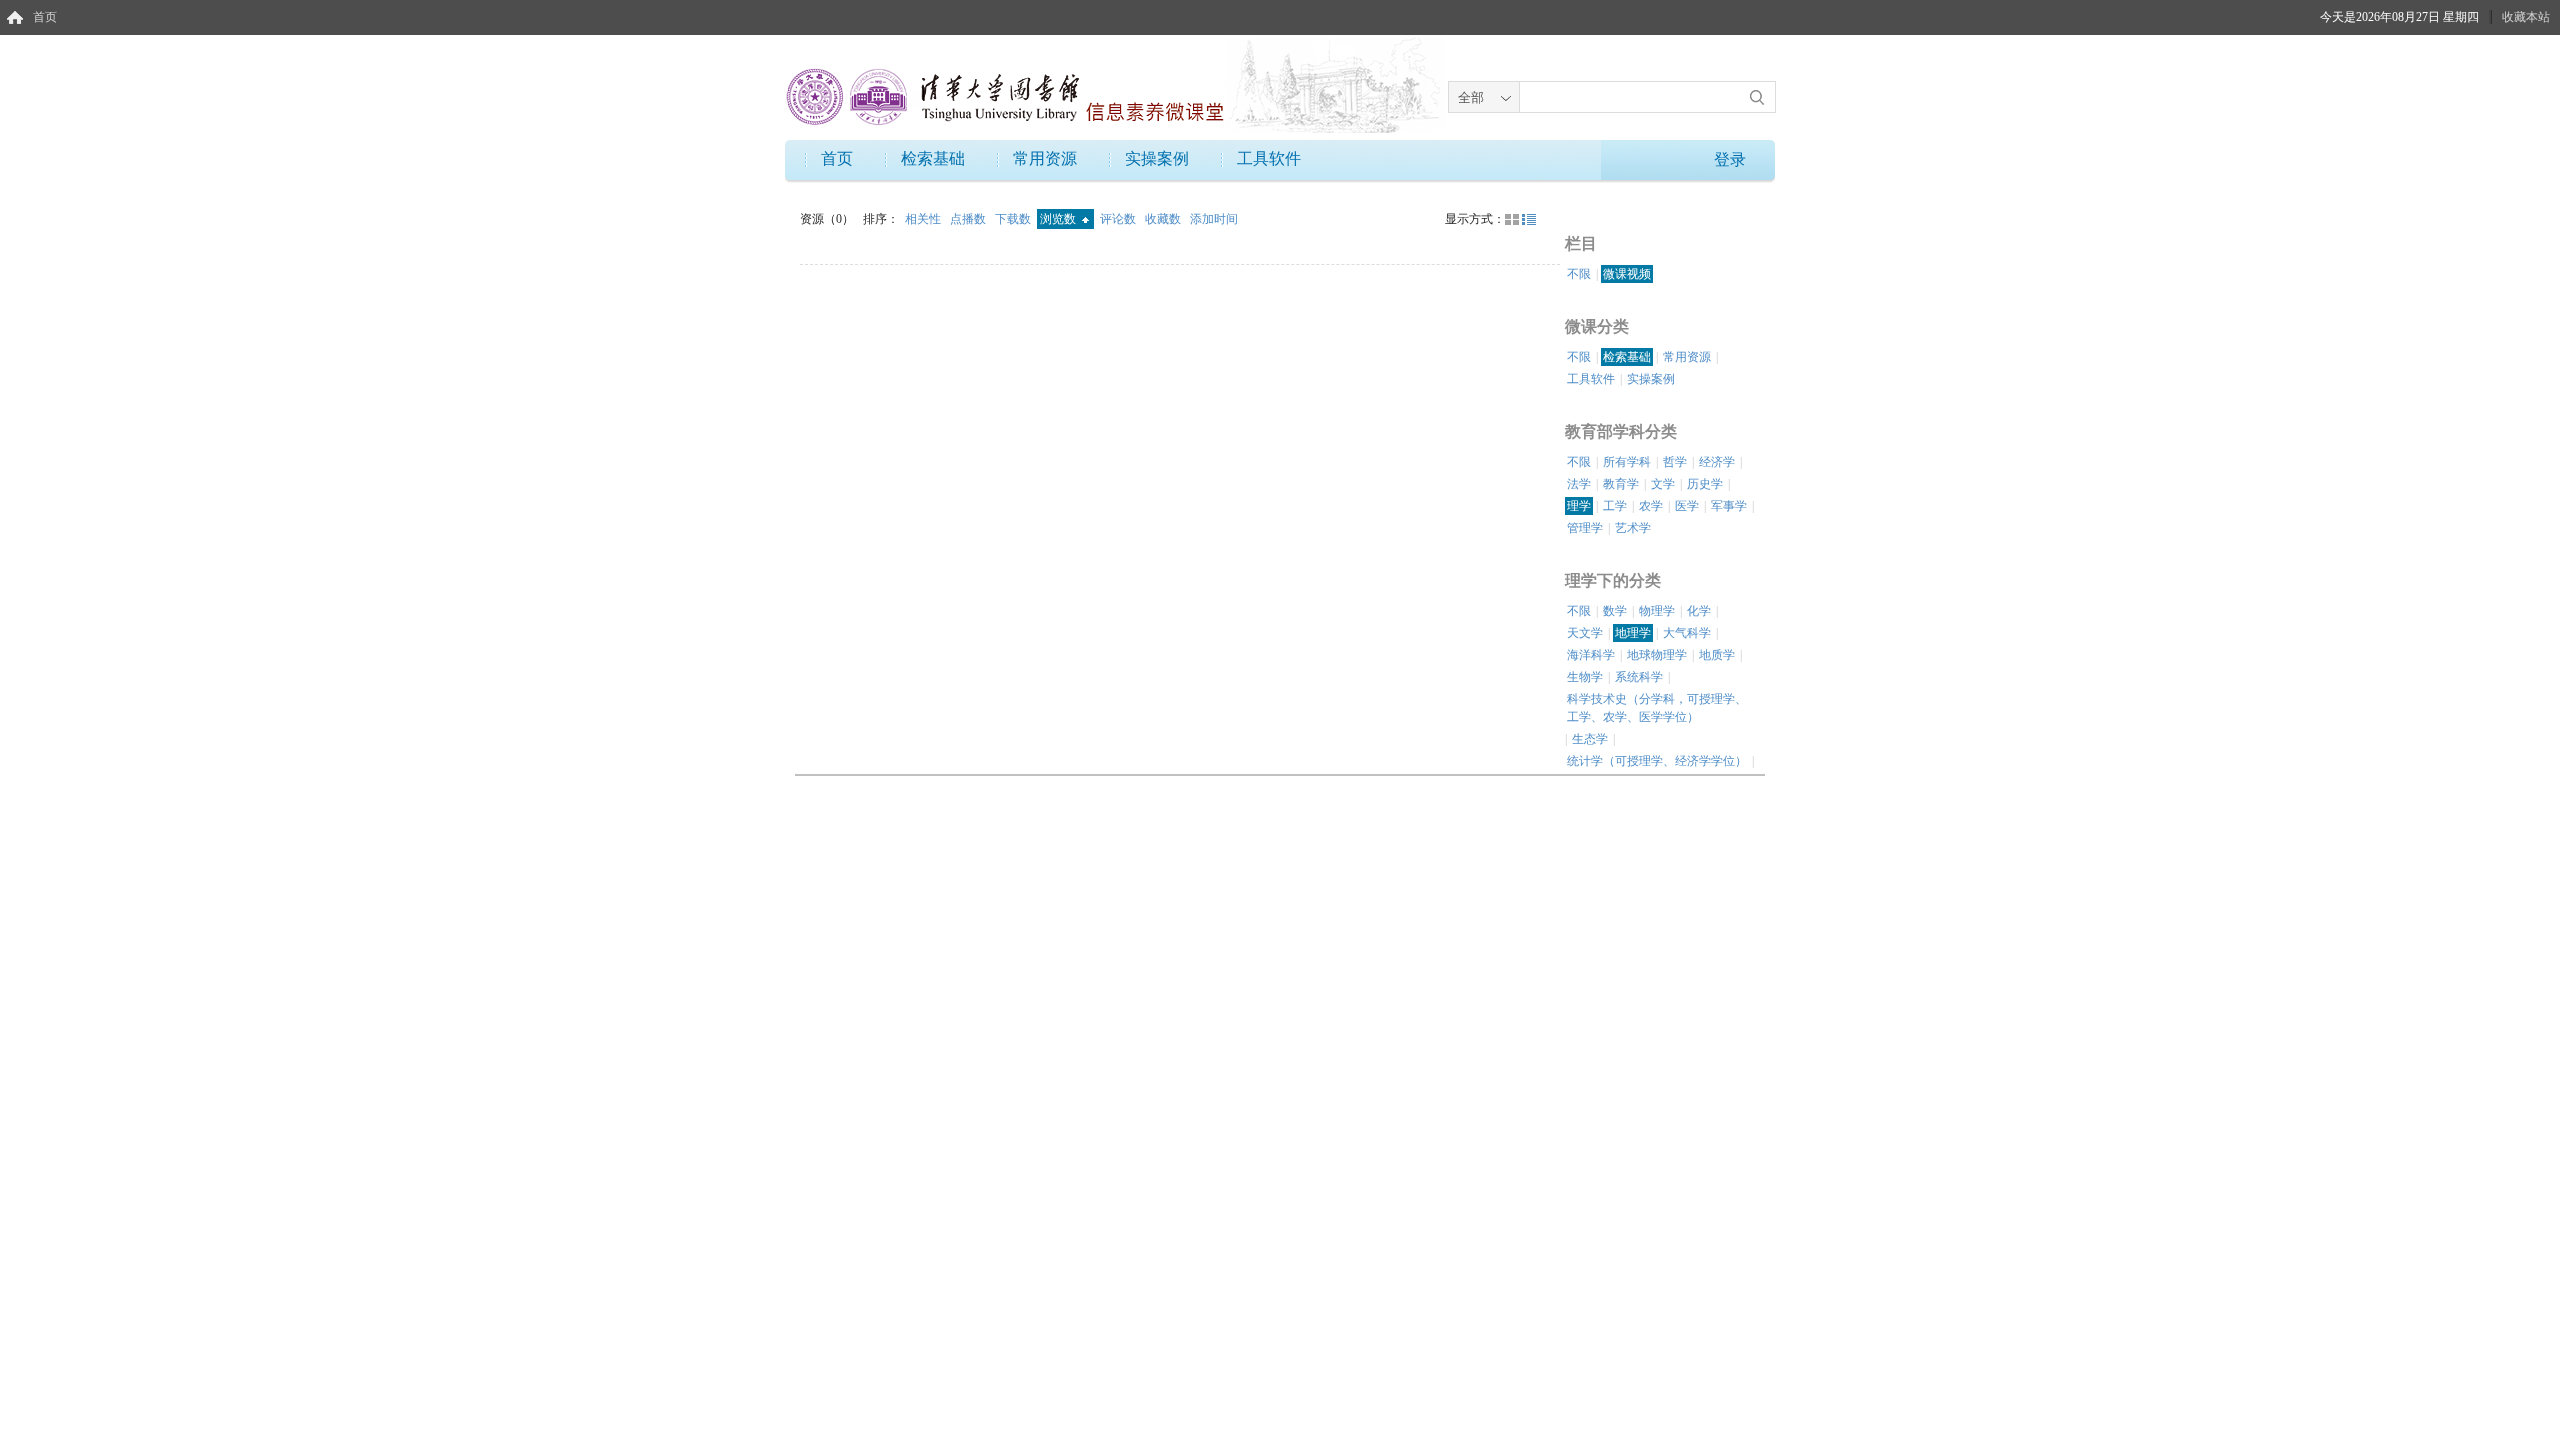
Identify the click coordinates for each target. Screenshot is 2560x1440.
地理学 (1633, 633)
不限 (1579, 274)
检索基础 (933, 158)
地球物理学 (1657, 655)
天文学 (1585, 633)
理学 (1579, 506)
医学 (1687, 506)
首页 (45, 17)
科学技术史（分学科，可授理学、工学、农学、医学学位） (1657, 708)
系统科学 (1639, 677)
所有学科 (1627, 462)
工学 (1615, 506)
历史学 (1705, 484)
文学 (1663, 484)
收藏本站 (2526, 17)
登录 (1730, 159)
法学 (1579, 484)
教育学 (1621, 484)
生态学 (1590, 739)
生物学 (1585, 677)
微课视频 (1627, 274)
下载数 (1014, 219)
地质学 (1717, 655)
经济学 (1717, 462)
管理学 (1585, 528)
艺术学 (1633, 528)
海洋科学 (1591, 655)
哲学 (1675, 462)
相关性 (924, 219)
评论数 (1119, 219)
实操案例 (1157, 158)
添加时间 (1214, 219)
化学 (1699, 611)
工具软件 (1269, 158)
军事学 (1729, 506)
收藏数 (1164, 219)
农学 (1651, 506)
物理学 (1657, 611)
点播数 (969, 219)
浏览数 (1059, 219)
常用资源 (1045, 158)
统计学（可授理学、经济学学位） (1657, 761)
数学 (1615, 611)
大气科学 (1687, 633)
